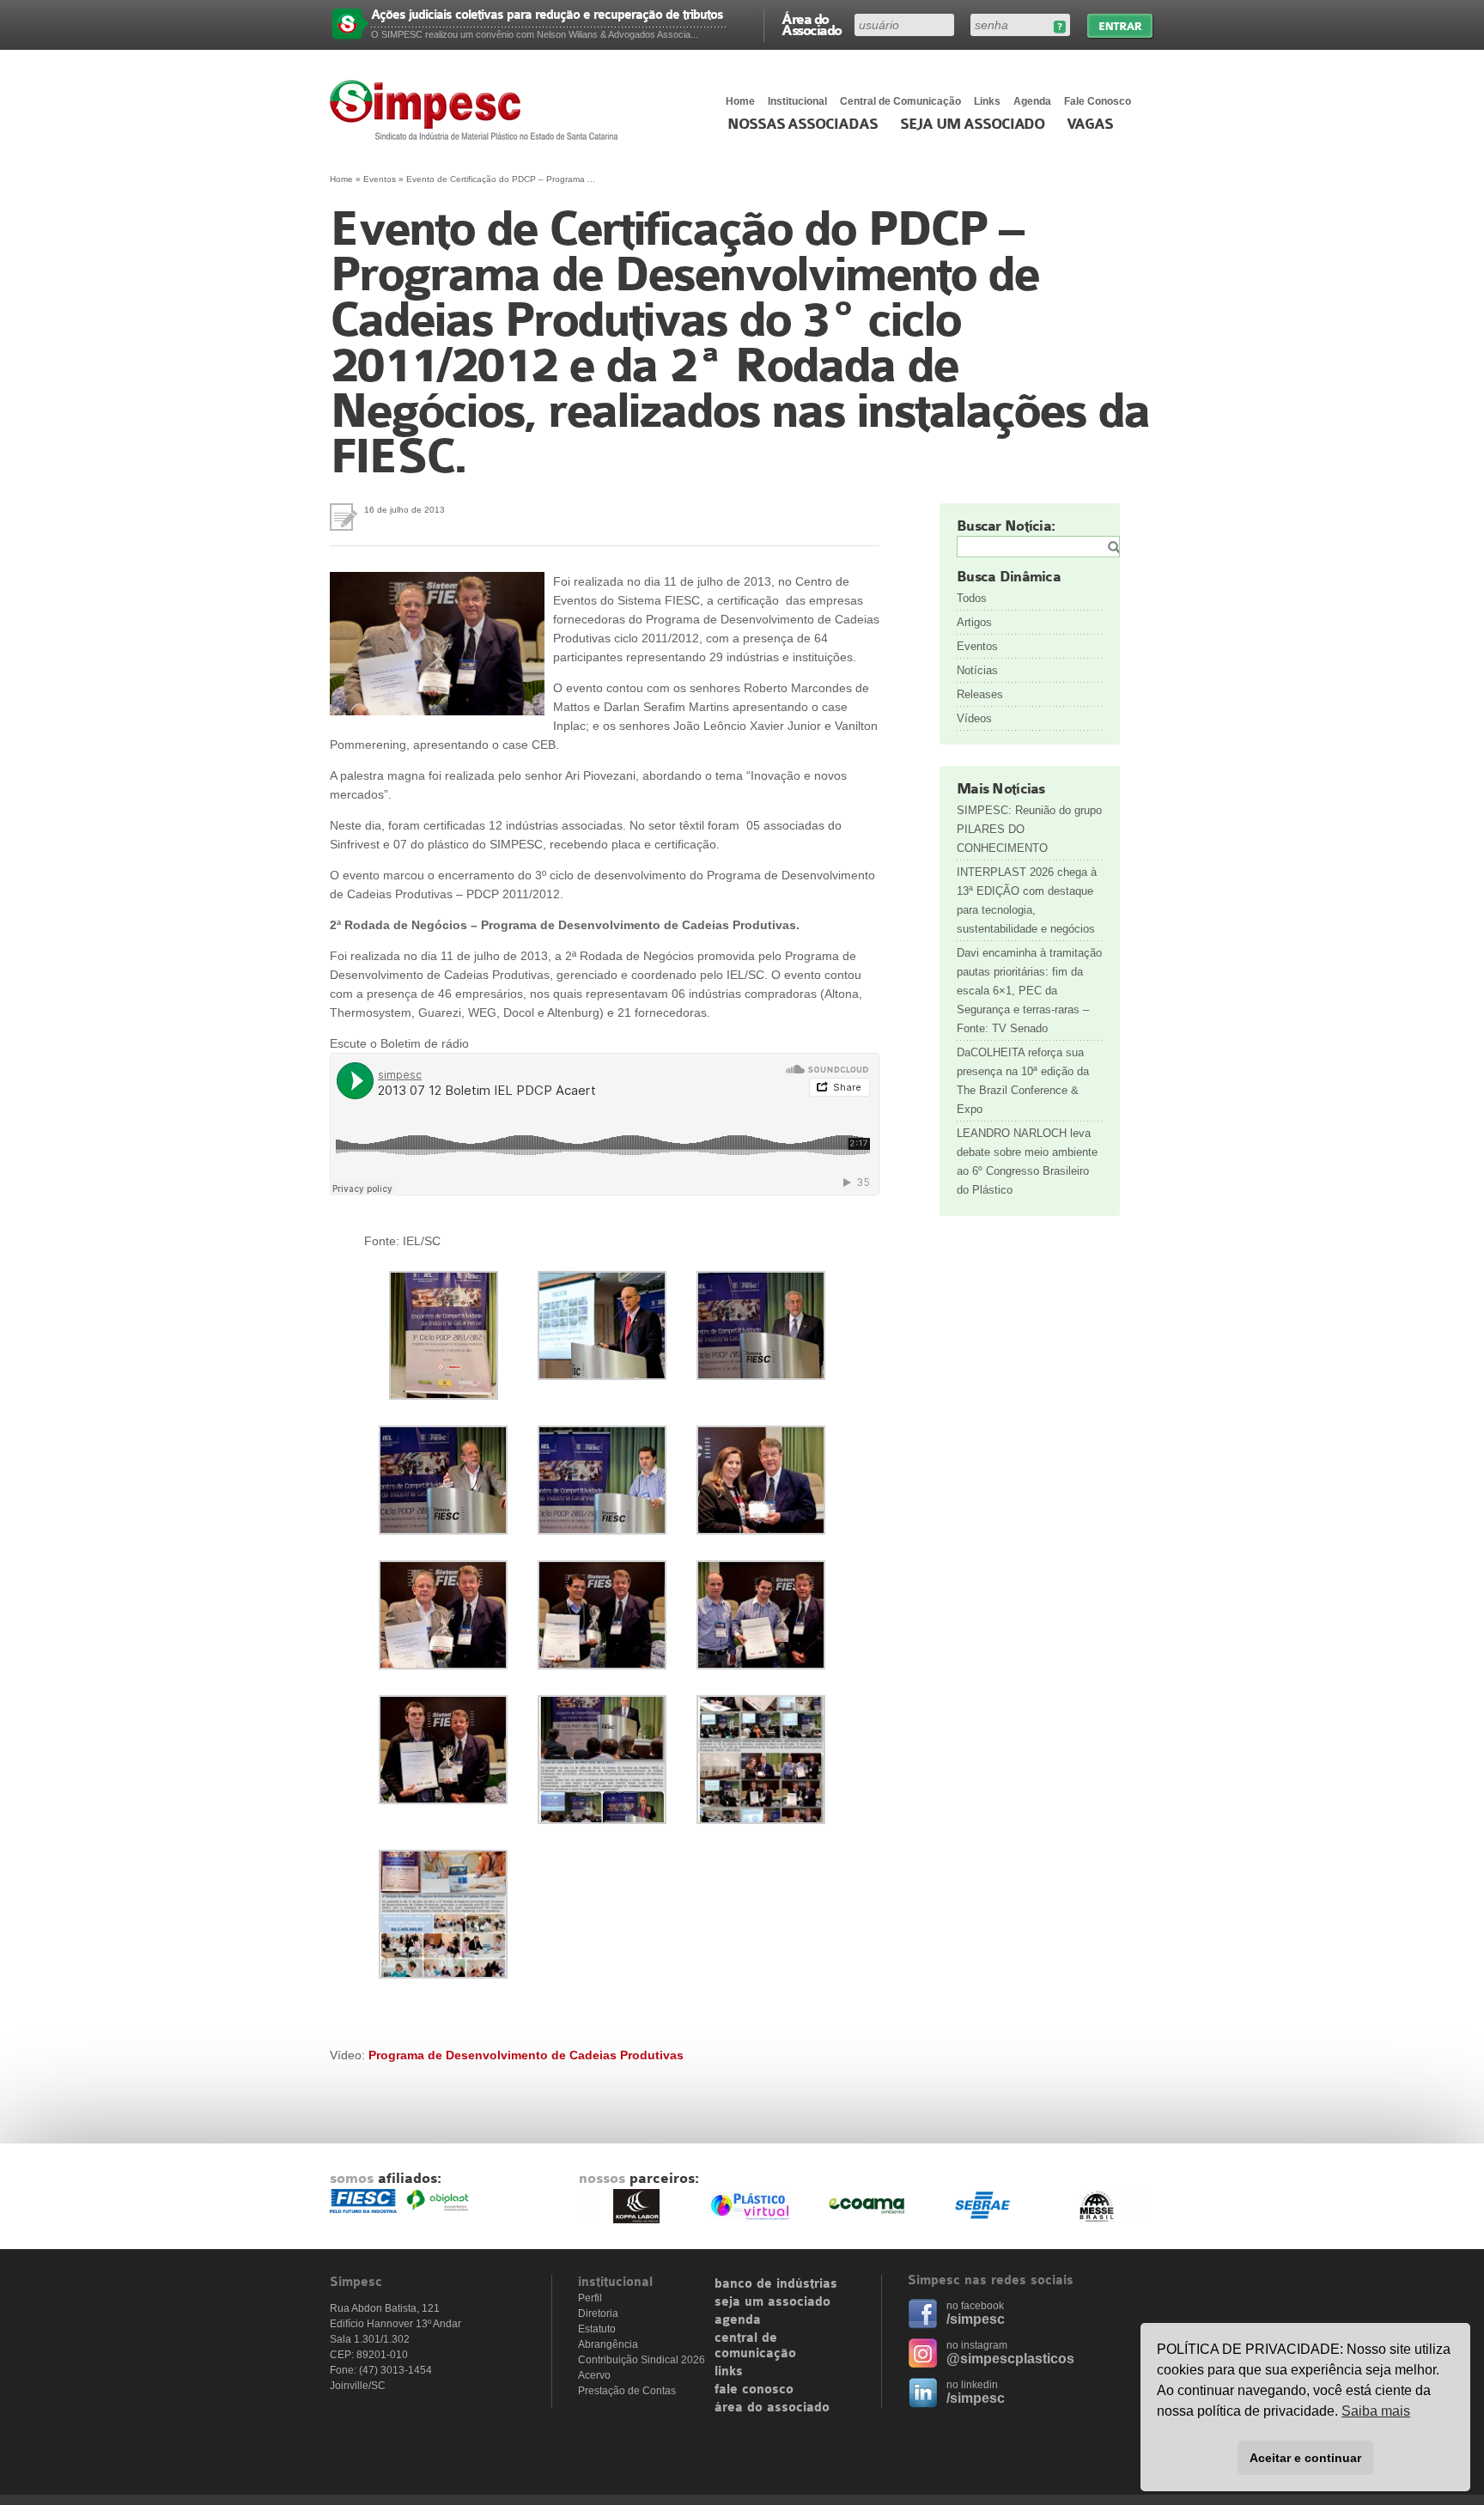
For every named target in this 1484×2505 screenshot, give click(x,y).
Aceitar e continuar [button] (1305, 2458)
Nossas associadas (803, 125)
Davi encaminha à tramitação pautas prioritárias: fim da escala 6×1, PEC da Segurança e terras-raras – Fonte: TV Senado (1029, 991)
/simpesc (976, 2319)
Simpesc (478, 110)
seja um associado (772, 2302)
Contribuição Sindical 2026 (642, 2360)
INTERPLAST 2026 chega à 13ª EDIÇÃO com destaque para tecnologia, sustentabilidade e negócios (1027, 900)
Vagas (1090, 125)
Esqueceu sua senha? (1059, 27)
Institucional (797, 101)
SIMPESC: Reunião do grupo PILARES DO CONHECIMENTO (1029, 829)
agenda (738, 2320)
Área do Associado (812, 24)
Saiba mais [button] (1376, 2411)
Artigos (974, 622)
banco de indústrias (776, 2284)
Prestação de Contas (627, 2391)
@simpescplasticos (1010, 2359)
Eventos (380, 179)
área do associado (772, 2408)
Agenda (1032, 101)
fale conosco (754, 2390)
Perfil (590, 2298)
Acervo (594, 2375)
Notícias (977, 670)
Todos (972, 598)
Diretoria (598, 2313)
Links (987, 101)
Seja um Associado (973, 125)
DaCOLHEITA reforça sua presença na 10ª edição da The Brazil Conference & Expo (1023, 1081)
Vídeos (974, 718)
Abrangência (608, 2344)
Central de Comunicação (900, 101)
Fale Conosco (1098, 101)
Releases (980, 694)
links (729, 2372)
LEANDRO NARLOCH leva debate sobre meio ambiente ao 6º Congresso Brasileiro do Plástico (1027, 1161)
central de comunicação (755, 2346)
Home (740, 101)
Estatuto (597, 2329)
